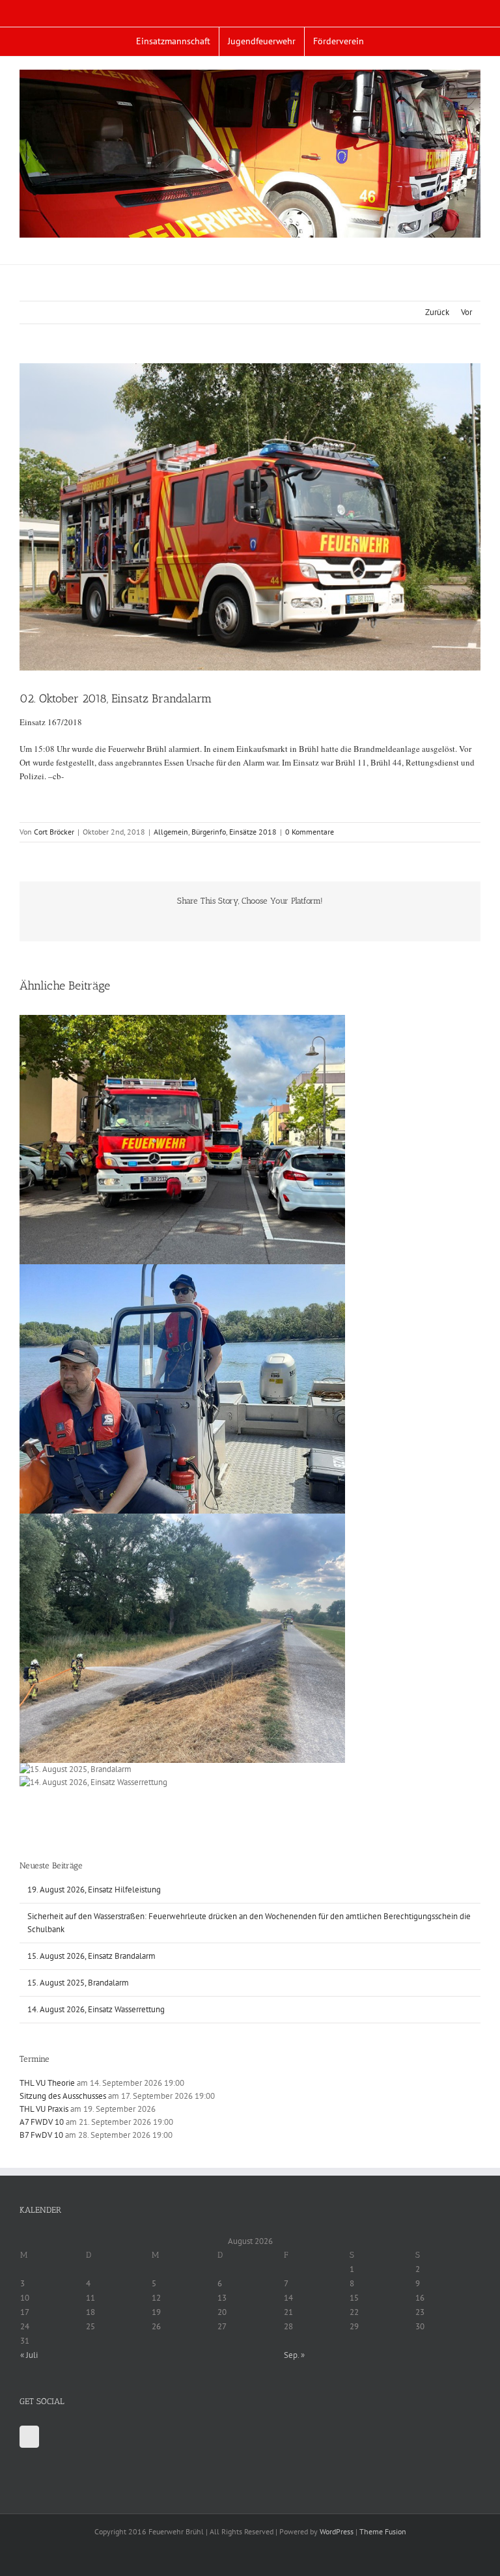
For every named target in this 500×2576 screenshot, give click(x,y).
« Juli (29, 2355)
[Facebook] (29, 2437)
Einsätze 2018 (253, 832)
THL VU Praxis (44, 2109)
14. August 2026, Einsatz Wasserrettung (96, 2009)
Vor (466, 312)
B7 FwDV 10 (41, 2135)
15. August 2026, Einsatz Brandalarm (91, 1956)
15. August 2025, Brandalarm (78, 1983)
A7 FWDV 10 (42, 2122)
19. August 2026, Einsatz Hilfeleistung (94, 1890)
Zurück (437, 312)
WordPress (337, 2531)
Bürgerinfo (209, 832)
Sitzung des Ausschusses (63, 2096)
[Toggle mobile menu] (475, 244)
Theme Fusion (383, 2531)
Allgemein (171, 832)
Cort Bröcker (54, 832)
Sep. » (294, 2355)
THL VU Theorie (47, 2083)
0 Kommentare (310, 832)
